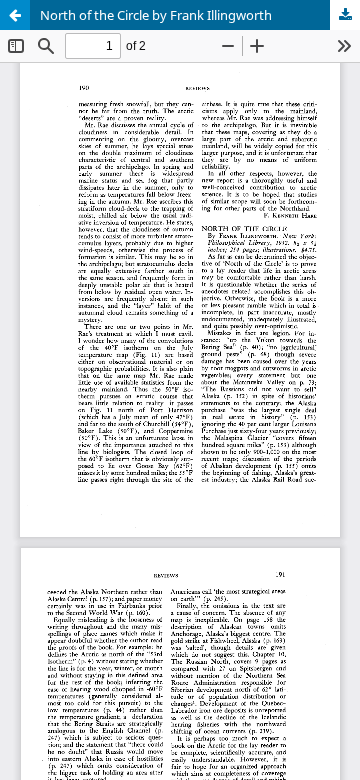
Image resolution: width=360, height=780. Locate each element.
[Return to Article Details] (15, 15)
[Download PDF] (345, 15)
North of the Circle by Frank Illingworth (156, 15)
